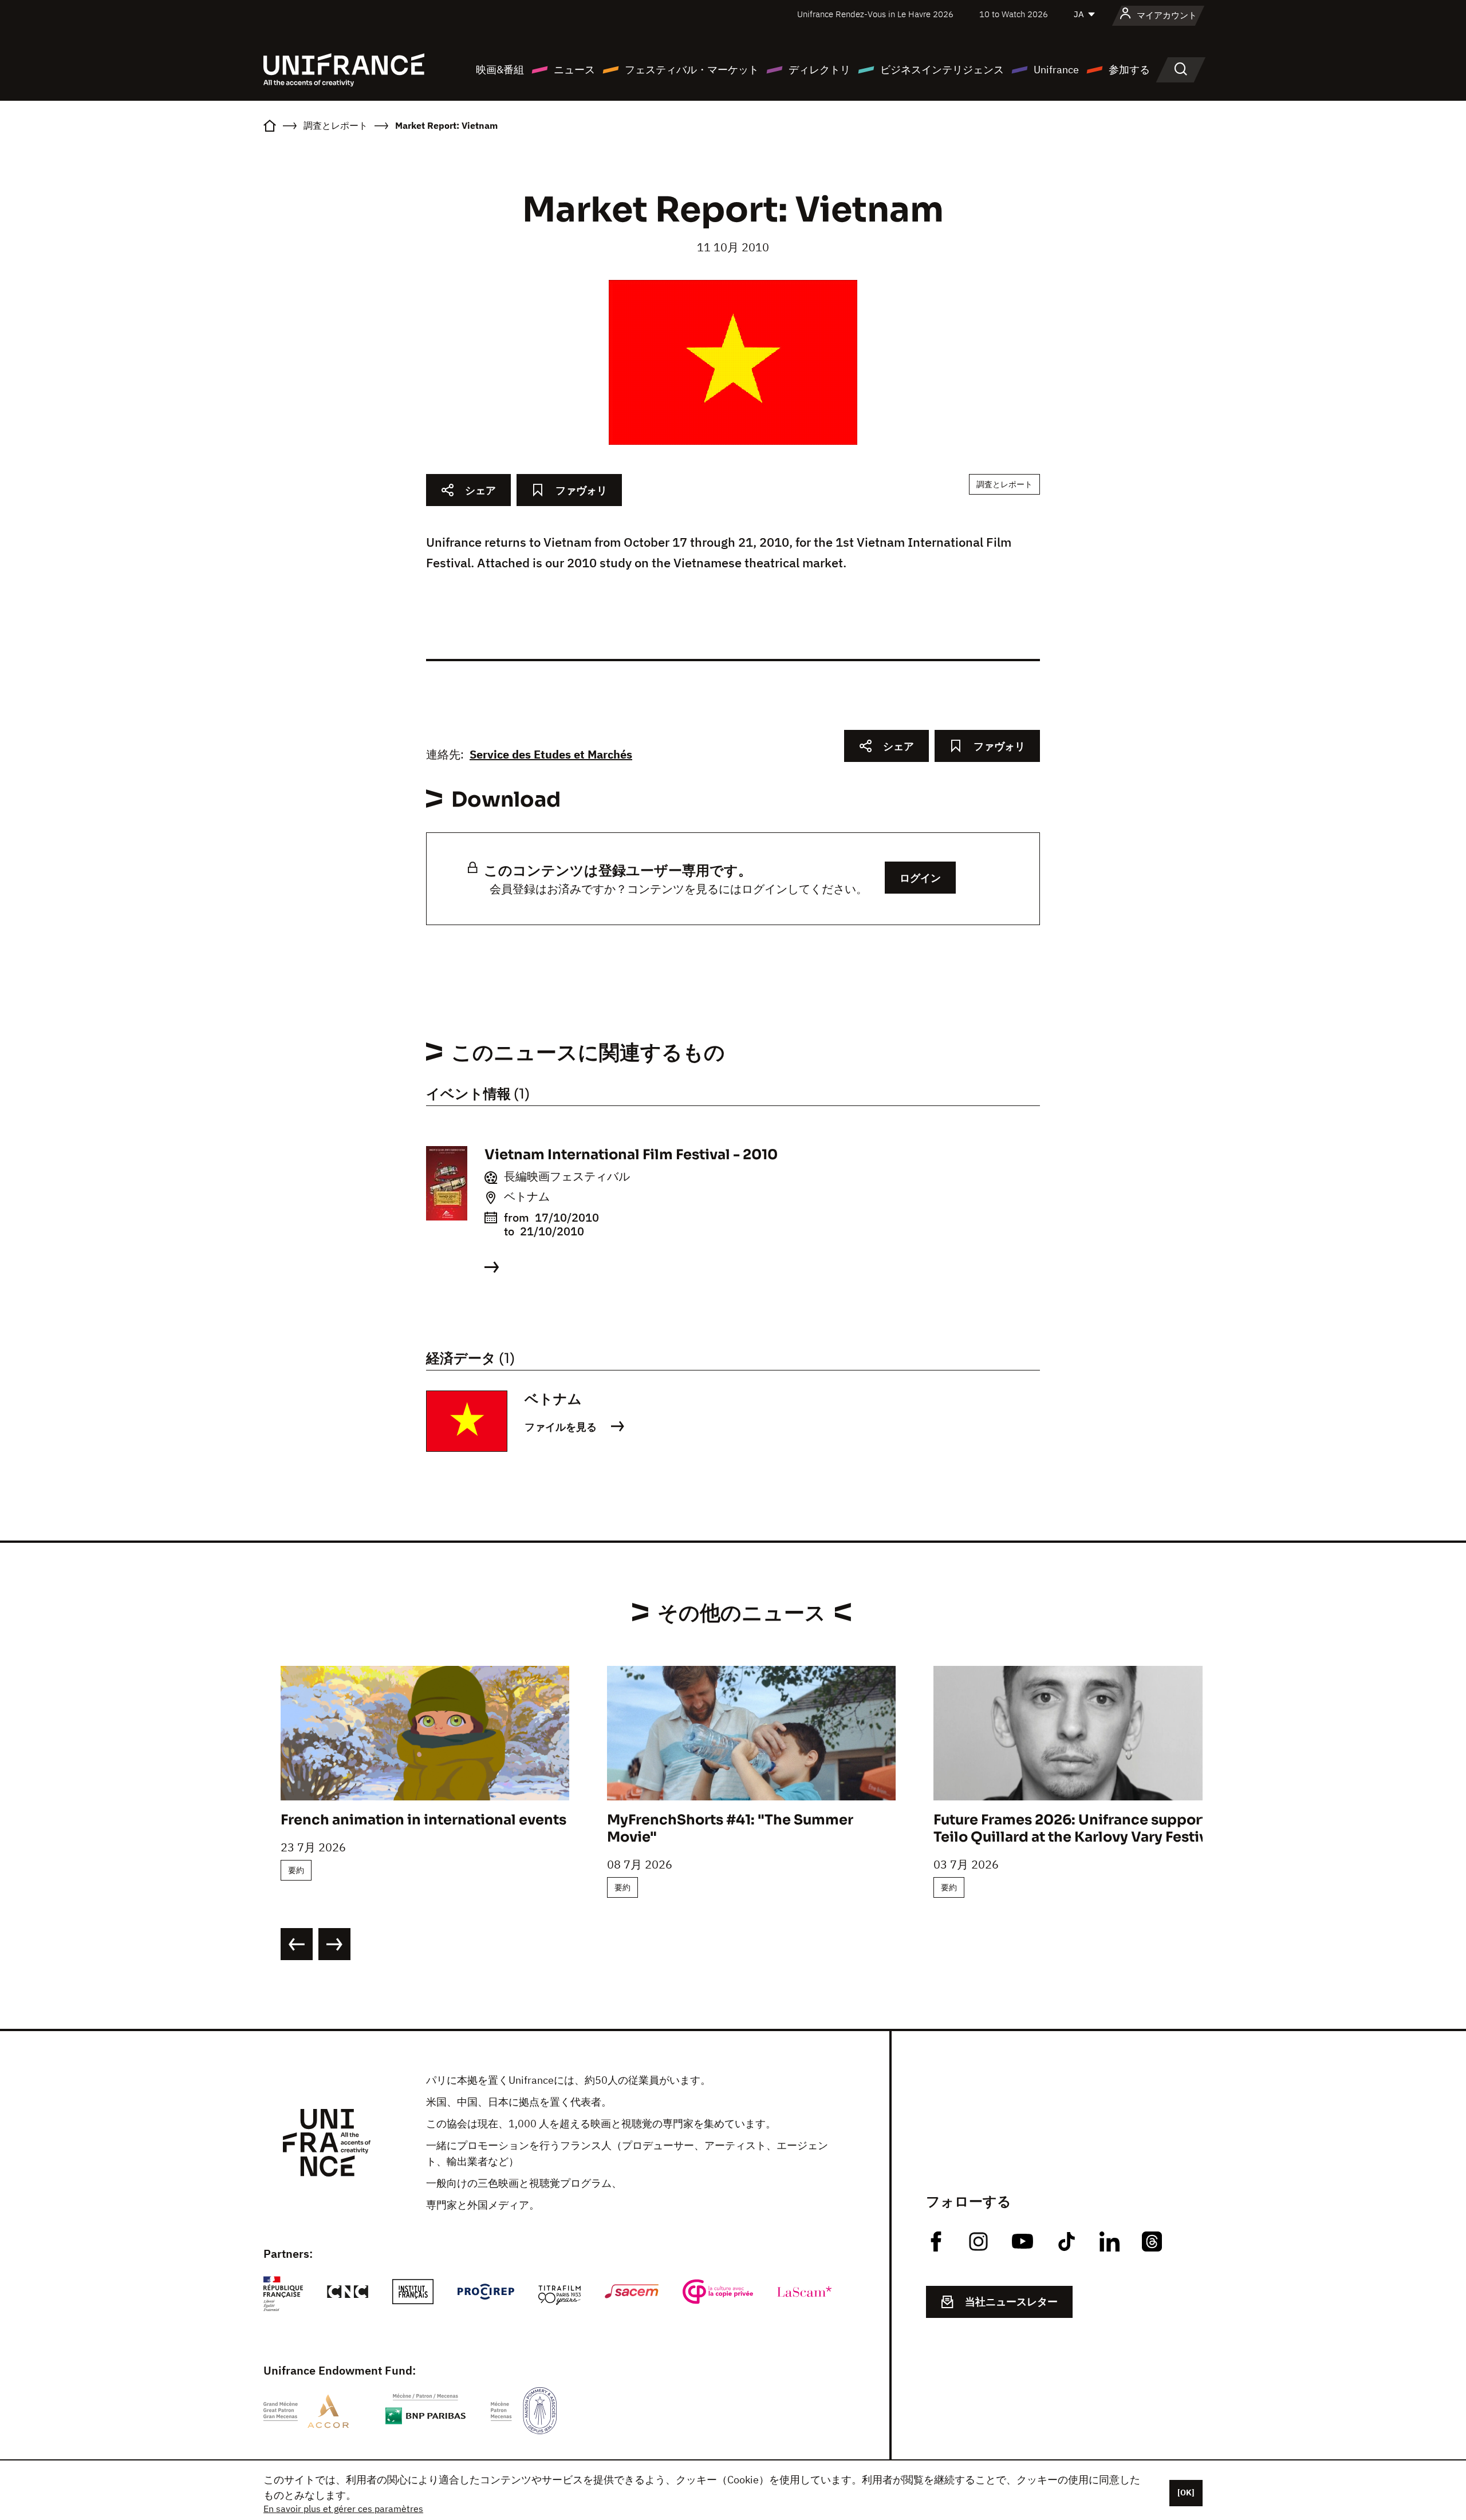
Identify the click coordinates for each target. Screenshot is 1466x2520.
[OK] (1186, 2493)
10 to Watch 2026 (1014, 14)
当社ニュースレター (1011, 2302)
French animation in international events (423, 1820)
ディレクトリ (819, 70)
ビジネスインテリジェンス (942, 70)
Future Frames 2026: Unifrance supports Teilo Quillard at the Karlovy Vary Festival (1077, 1828)
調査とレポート (1004, 484)
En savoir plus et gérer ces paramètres (343, 2509)
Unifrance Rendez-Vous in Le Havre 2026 (875, 14)
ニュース (574, 70)
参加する (1129, 70)
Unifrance (1056, 70)
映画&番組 (500, 70)
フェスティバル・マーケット (692, 70)
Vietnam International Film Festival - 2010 (631, 1155)
